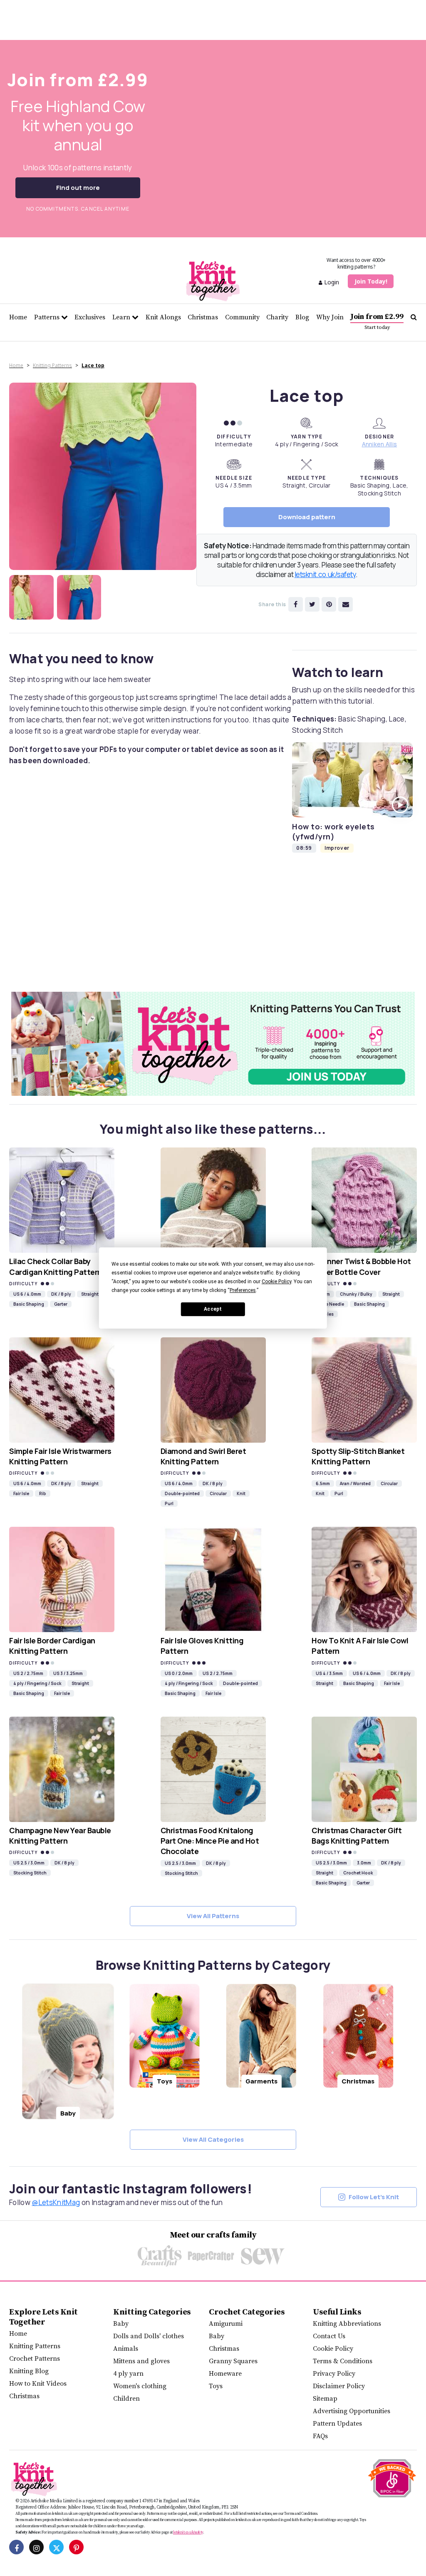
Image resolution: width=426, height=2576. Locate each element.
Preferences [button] (243, 1290)
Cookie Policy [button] (276, 1282)
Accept (213, 1309)
